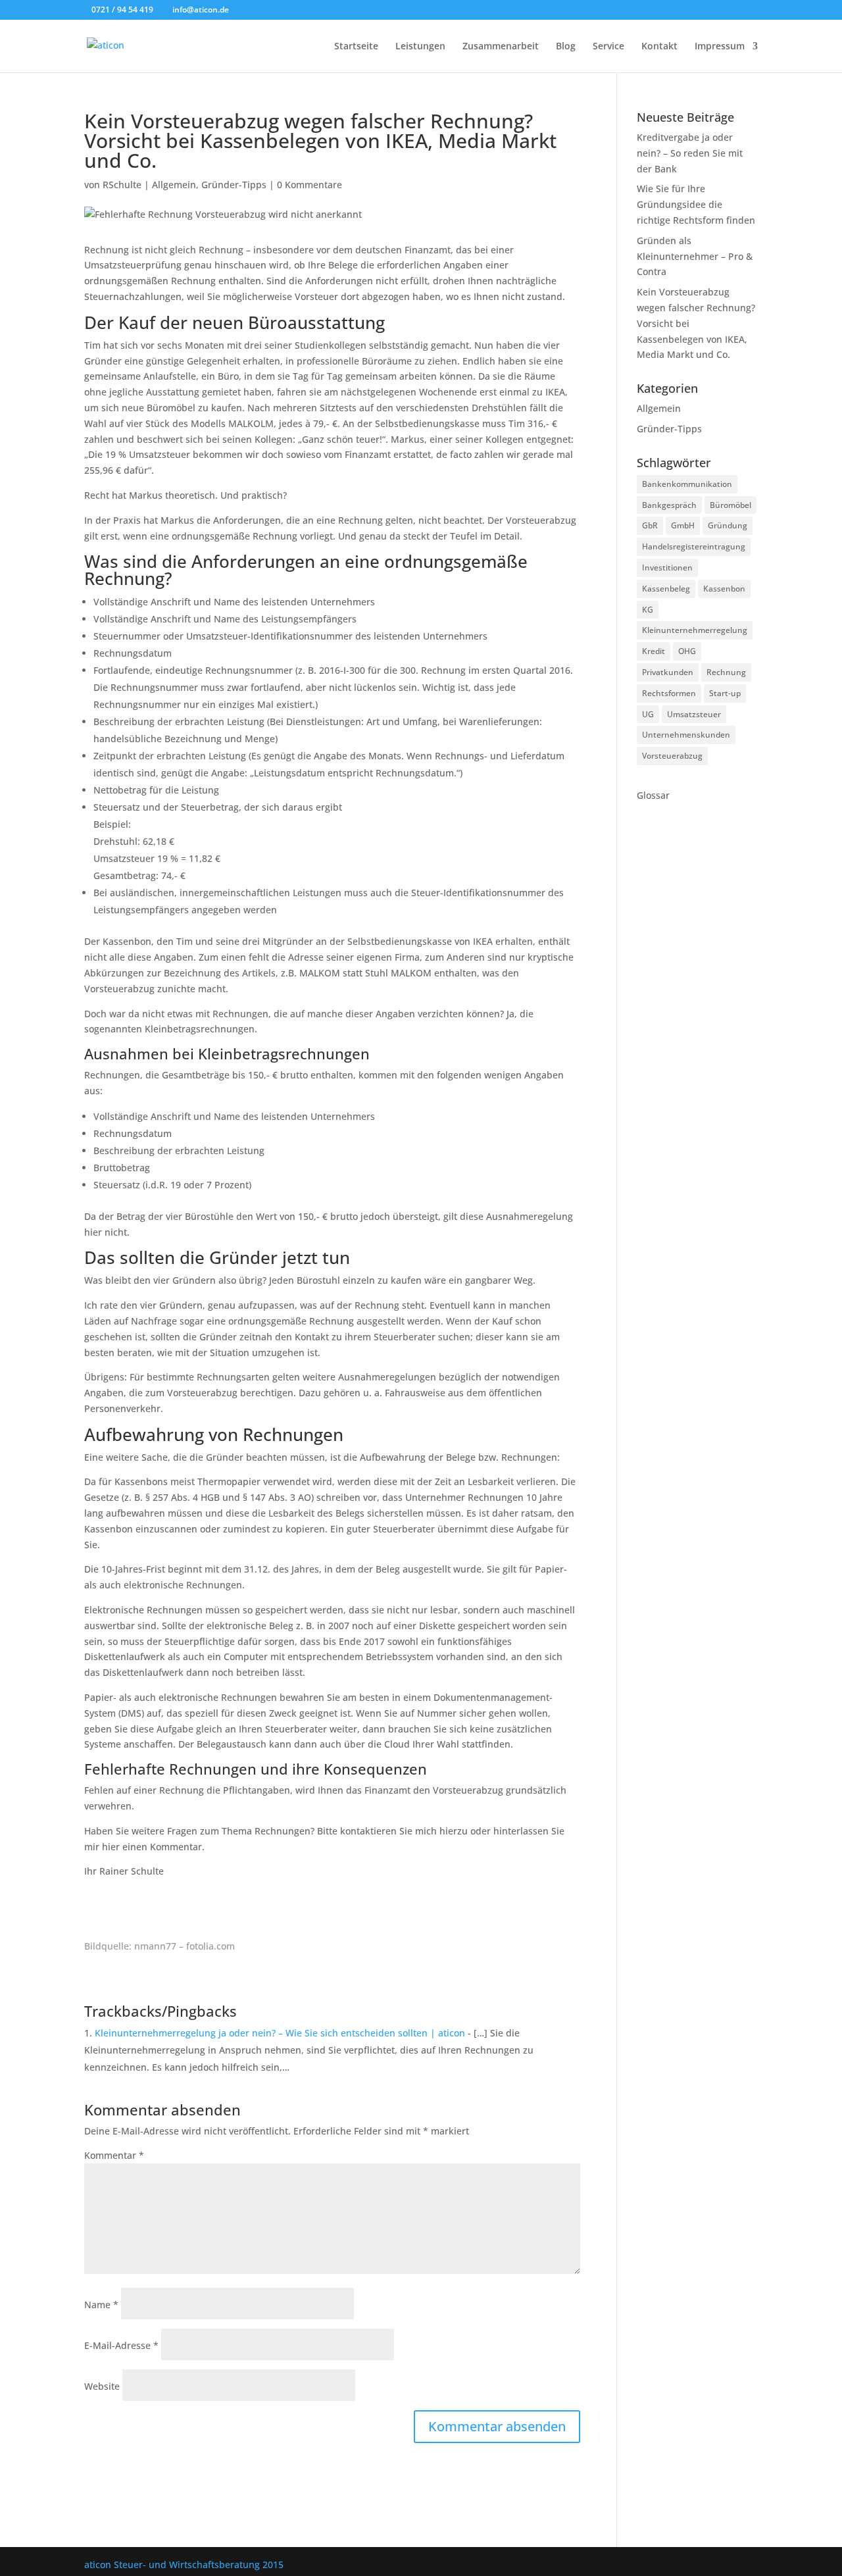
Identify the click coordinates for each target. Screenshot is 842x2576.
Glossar (653, 795)
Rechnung (726, 672)
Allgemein (174, 185)
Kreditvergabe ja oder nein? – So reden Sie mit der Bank (690, 153)
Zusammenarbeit (501, 47)
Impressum (720, 47)
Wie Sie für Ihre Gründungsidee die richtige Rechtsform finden (696, 204)
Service (608, 47)
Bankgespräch (669, 505)
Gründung (728, 525)
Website (102, 2386)
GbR (650, 525)
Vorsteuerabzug (672, 756)
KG (648, 610)
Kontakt (659, 47)
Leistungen (420, 47)
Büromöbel (731, 505)
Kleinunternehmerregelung (695, 630)
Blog (566, 47)
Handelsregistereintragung (694, 546)
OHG (687, 651)
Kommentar (114, 2155)
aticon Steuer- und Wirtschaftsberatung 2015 (184, 2564)
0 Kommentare (310, 185)
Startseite (356, 47)
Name (101, 2305)
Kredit (654, 651)
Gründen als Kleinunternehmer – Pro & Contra (695, 256)
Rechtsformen (669, 693)
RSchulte (122, 185)
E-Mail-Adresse (121, 2345)
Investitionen (667, 568)
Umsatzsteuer (694, 714)
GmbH (683, 525)
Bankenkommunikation (687, 484)
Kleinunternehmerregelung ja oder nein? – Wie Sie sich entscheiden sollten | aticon (280, 2033)
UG (648, 714)
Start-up (725, 693)
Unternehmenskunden (686, 735)
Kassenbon (724, 589)
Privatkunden (668, 672)
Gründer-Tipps (234, 185)
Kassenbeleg (666, 589)
